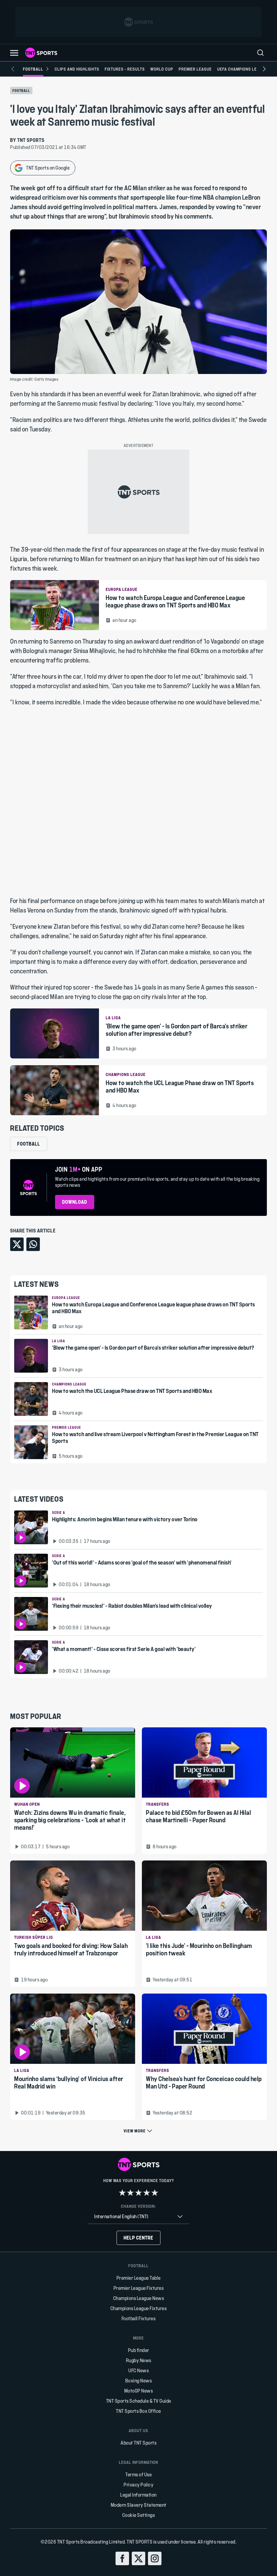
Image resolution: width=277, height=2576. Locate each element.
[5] (155, 2193)
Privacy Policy (138, 2485)
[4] (147, 2193)
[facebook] (122, 2558)
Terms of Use (138, 2474)
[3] (138, 2193)
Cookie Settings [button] (139, 2515)
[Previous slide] (13, 69)
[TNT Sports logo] (41, 53)
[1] (122, 2193)
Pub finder (139, 2350)
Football (21, 91)
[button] (14, 53)
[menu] (260, 53)
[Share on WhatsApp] (33, 1244)
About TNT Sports (138, 2443)
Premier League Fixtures (139, 2288)
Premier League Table (139, 2278)
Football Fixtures (139, 2318)
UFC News (138, 2370)
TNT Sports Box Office (138, 2411)
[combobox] (138, 2217)
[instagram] (155, 2558)
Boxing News (139, 2381)
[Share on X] (17, 1244)
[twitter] (138, 2558)
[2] (130, 2193)
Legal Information (138, 2495)
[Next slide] (264, 69)
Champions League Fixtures (139, 2308)
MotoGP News (139, 2391)
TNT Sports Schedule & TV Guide (139, 2401)
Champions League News (139, 2298)
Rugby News (139, 2360)
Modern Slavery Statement (139, 2505)
